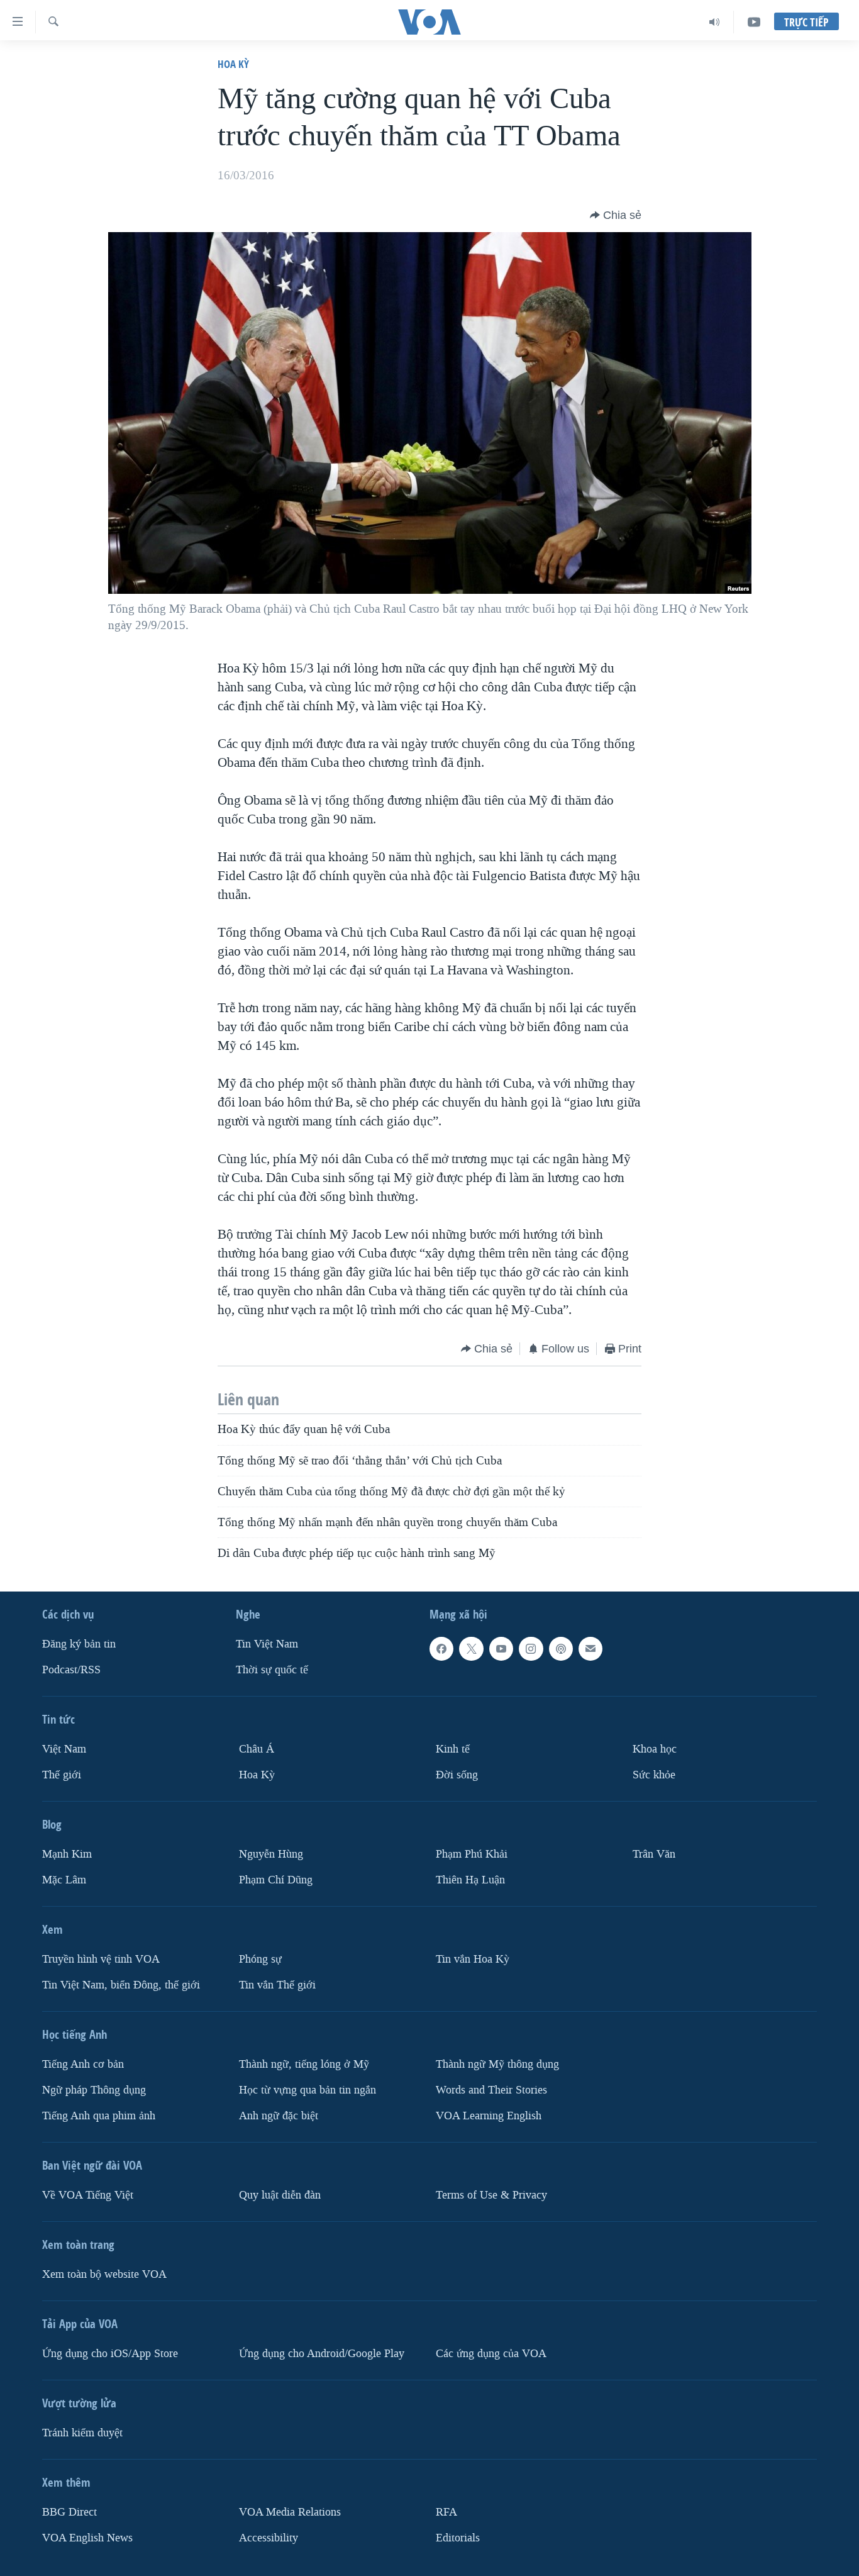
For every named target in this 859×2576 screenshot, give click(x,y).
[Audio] (715, 22)
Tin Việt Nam (267, 1644)
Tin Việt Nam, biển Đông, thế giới (121, 1985)
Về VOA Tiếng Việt (88, 2194)
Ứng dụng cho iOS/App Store (110, 2353)
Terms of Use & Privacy (491, 2194)
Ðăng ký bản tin (79, 1644)
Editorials (458, 2537)
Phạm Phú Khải (472, 1854)
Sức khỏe (654, 1775)
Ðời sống (457, 1775)
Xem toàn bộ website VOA (104, 2274)
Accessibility (269, 2537)
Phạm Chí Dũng (276, 1880)
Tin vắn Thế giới (277, 1985)
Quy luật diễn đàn (280, 2194)
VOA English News (87, 2537)
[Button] (616, 215)
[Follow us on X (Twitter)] (471, 1649)
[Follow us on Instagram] (531, 1649)
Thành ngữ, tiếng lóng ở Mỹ (304, 2064)
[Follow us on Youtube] (501, 1649)
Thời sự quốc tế (272, 1670)
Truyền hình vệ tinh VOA (101, 1959)
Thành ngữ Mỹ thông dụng (497, 2064)
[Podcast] (561, 1649)
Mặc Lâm (64, 1880)
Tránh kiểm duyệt (82, 2432)
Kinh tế (453, 1749)
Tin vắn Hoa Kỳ (473, 1959)
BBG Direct (69, 2512)
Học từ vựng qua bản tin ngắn (308, 2089)
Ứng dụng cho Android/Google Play (322, 2353)
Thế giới (62, 1775)
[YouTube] (754, 22)
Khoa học (655, 1749)
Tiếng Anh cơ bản (83, 2064)
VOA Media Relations (290, 2512)
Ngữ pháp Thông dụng (94, 2089)
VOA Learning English (489, 2115)
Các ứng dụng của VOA (491, 2353)
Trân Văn (654, 1854)
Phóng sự (260, 1959)
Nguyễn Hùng (271, 1854)
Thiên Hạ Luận (470, 1880)
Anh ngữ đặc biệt (279, 2115)
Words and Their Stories (491, 2089)
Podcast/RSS (71, 1670)
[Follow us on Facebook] (441, 1649)
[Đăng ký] (590, 1649)
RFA (446, 2512)
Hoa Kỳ (233, 64)
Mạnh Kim (67, 1854)
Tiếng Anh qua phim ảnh (99, 2115)
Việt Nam (64, 1749)
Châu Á (257, 1749)
